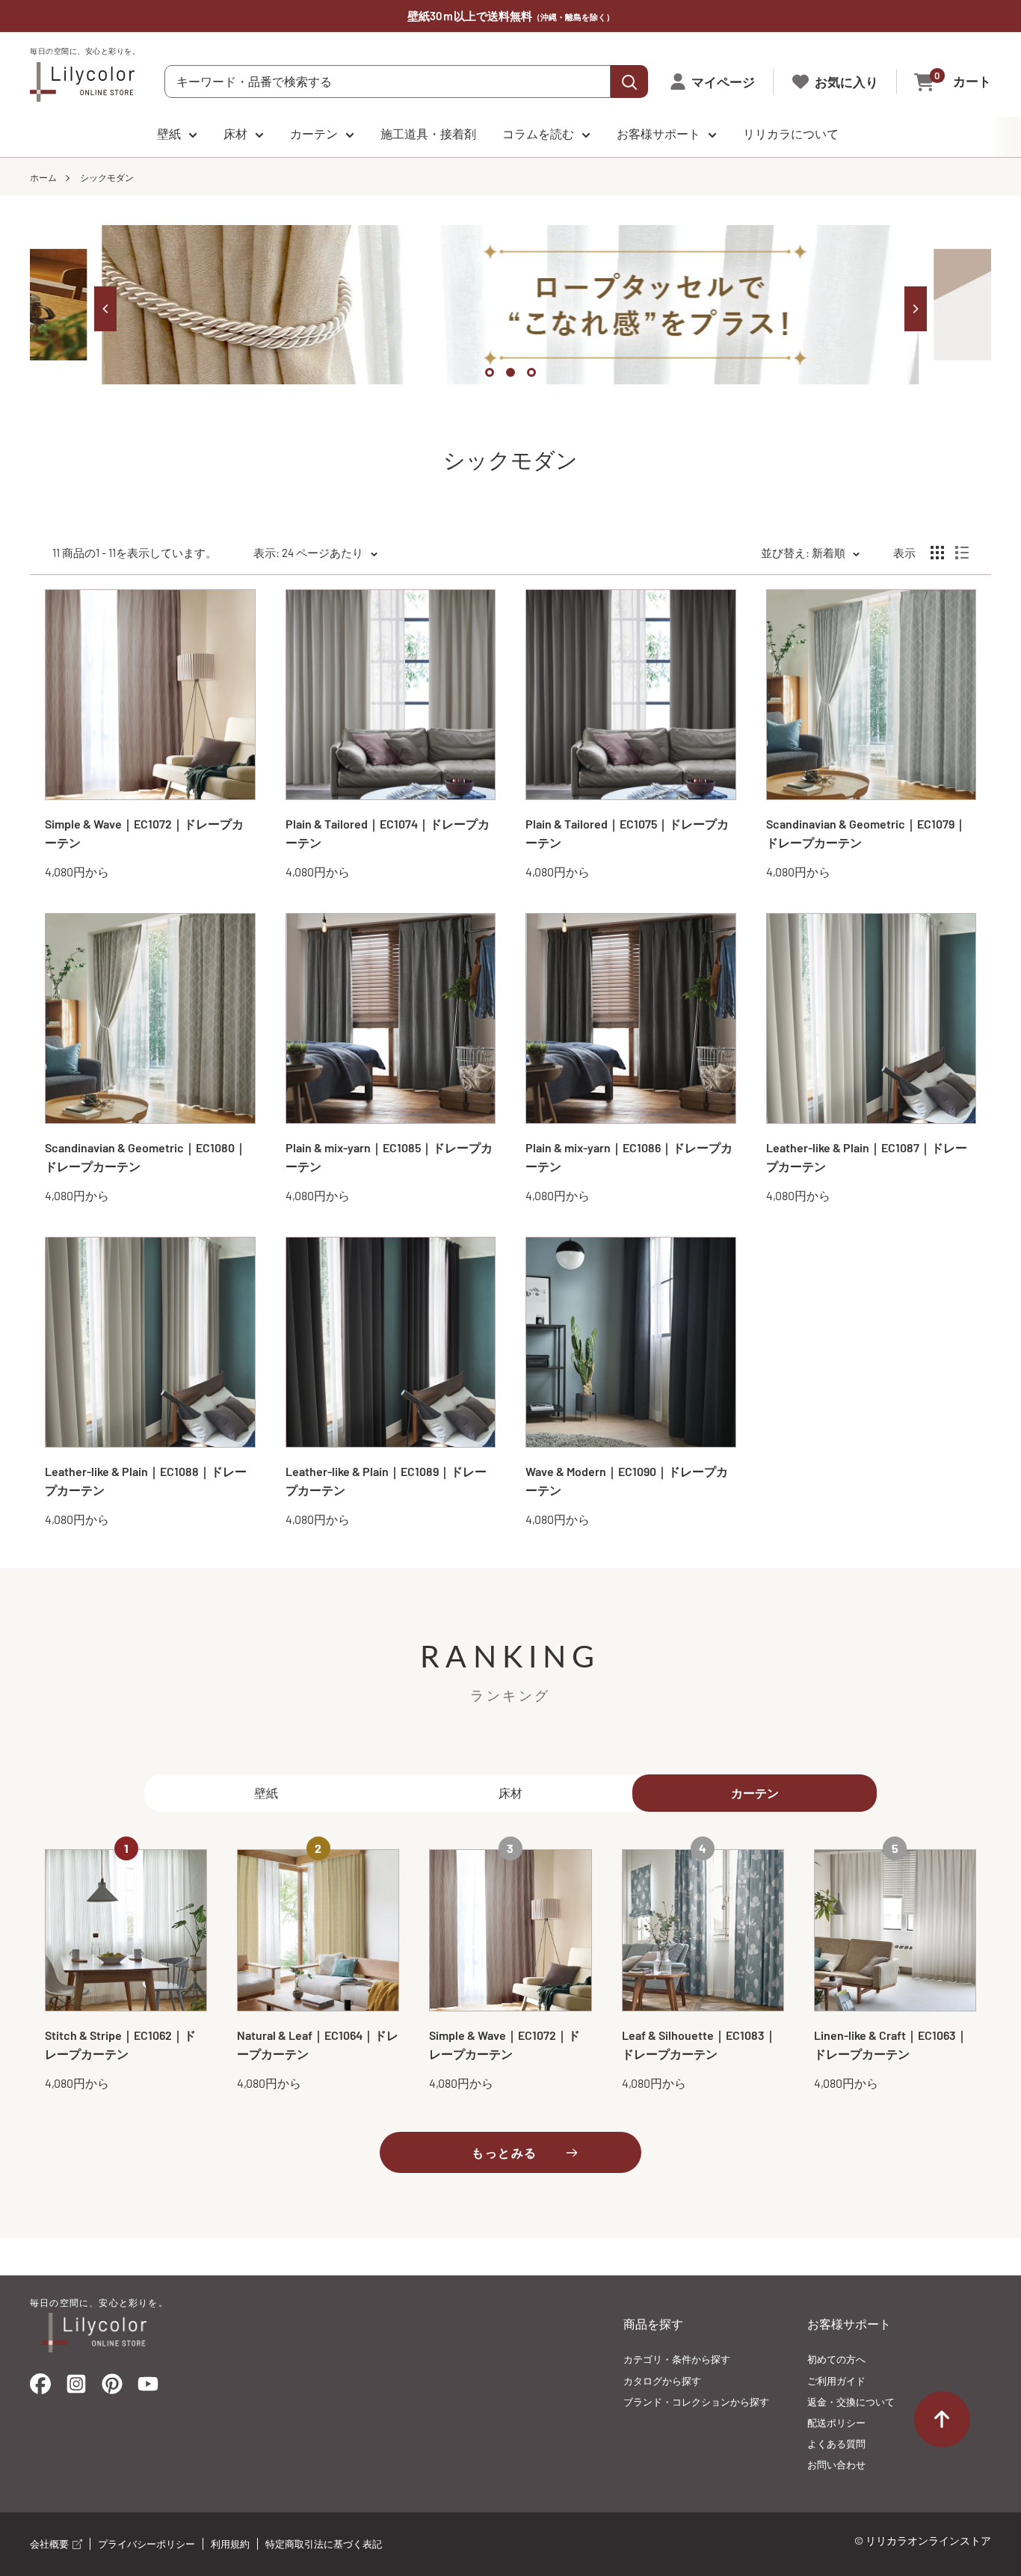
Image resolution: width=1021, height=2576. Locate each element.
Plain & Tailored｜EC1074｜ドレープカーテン (388, 833)
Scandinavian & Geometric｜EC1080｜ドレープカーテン (146, 1157)
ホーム (43, 177)
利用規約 (230, 2544)
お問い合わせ (836, 2465)
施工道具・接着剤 (428, 133)
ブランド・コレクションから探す (696, 2402)
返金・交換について (851, 2402)
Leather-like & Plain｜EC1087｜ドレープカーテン (867, 1157)
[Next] (916, 309)
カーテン (314, 133)
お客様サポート (658, 133)
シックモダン (107, 177)
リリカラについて (791, 133)
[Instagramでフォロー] (76, 2388)
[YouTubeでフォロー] (148, 2388)
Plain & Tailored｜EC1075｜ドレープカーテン (627, 833)
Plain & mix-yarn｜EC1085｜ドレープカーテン (389, 1157)
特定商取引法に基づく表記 (324, 2544)
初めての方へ (836, 2359)
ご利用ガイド (836, 2381)
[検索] (629, 82)
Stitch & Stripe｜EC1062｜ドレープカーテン (120, 2044)
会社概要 (50, 2544)
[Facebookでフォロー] (40, 2387)
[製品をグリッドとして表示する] (937, 553)
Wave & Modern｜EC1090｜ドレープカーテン (627, 1481)
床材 (235, 133)
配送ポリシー (836, 2423)
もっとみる (505, 2152)
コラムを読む (538, 133)
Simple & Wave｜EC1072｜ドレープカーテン (144, 833)
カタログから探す (662, 2381)
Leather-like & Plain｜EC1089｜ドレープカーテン (386, 1481)
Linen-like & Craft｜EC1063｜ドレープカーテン (891, 2044)
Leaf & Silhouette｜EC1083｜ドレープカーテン (699, 2044)
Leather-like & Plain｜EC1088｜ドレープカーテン (146, 1481)
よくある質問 (836, 2444)
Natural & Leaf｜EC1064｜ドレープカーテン (318, 2044)
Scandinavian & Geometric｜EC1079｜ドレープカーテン (866, 833)
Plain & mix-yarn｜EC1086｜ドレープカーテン (629, 1157)
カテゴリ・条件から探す (677, 2359)
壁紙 (169, 133)
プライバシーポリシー (146, 2544)
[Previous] (105, 309)
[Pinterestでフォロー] (112, 2387)
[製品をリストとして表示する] (962, 553)
